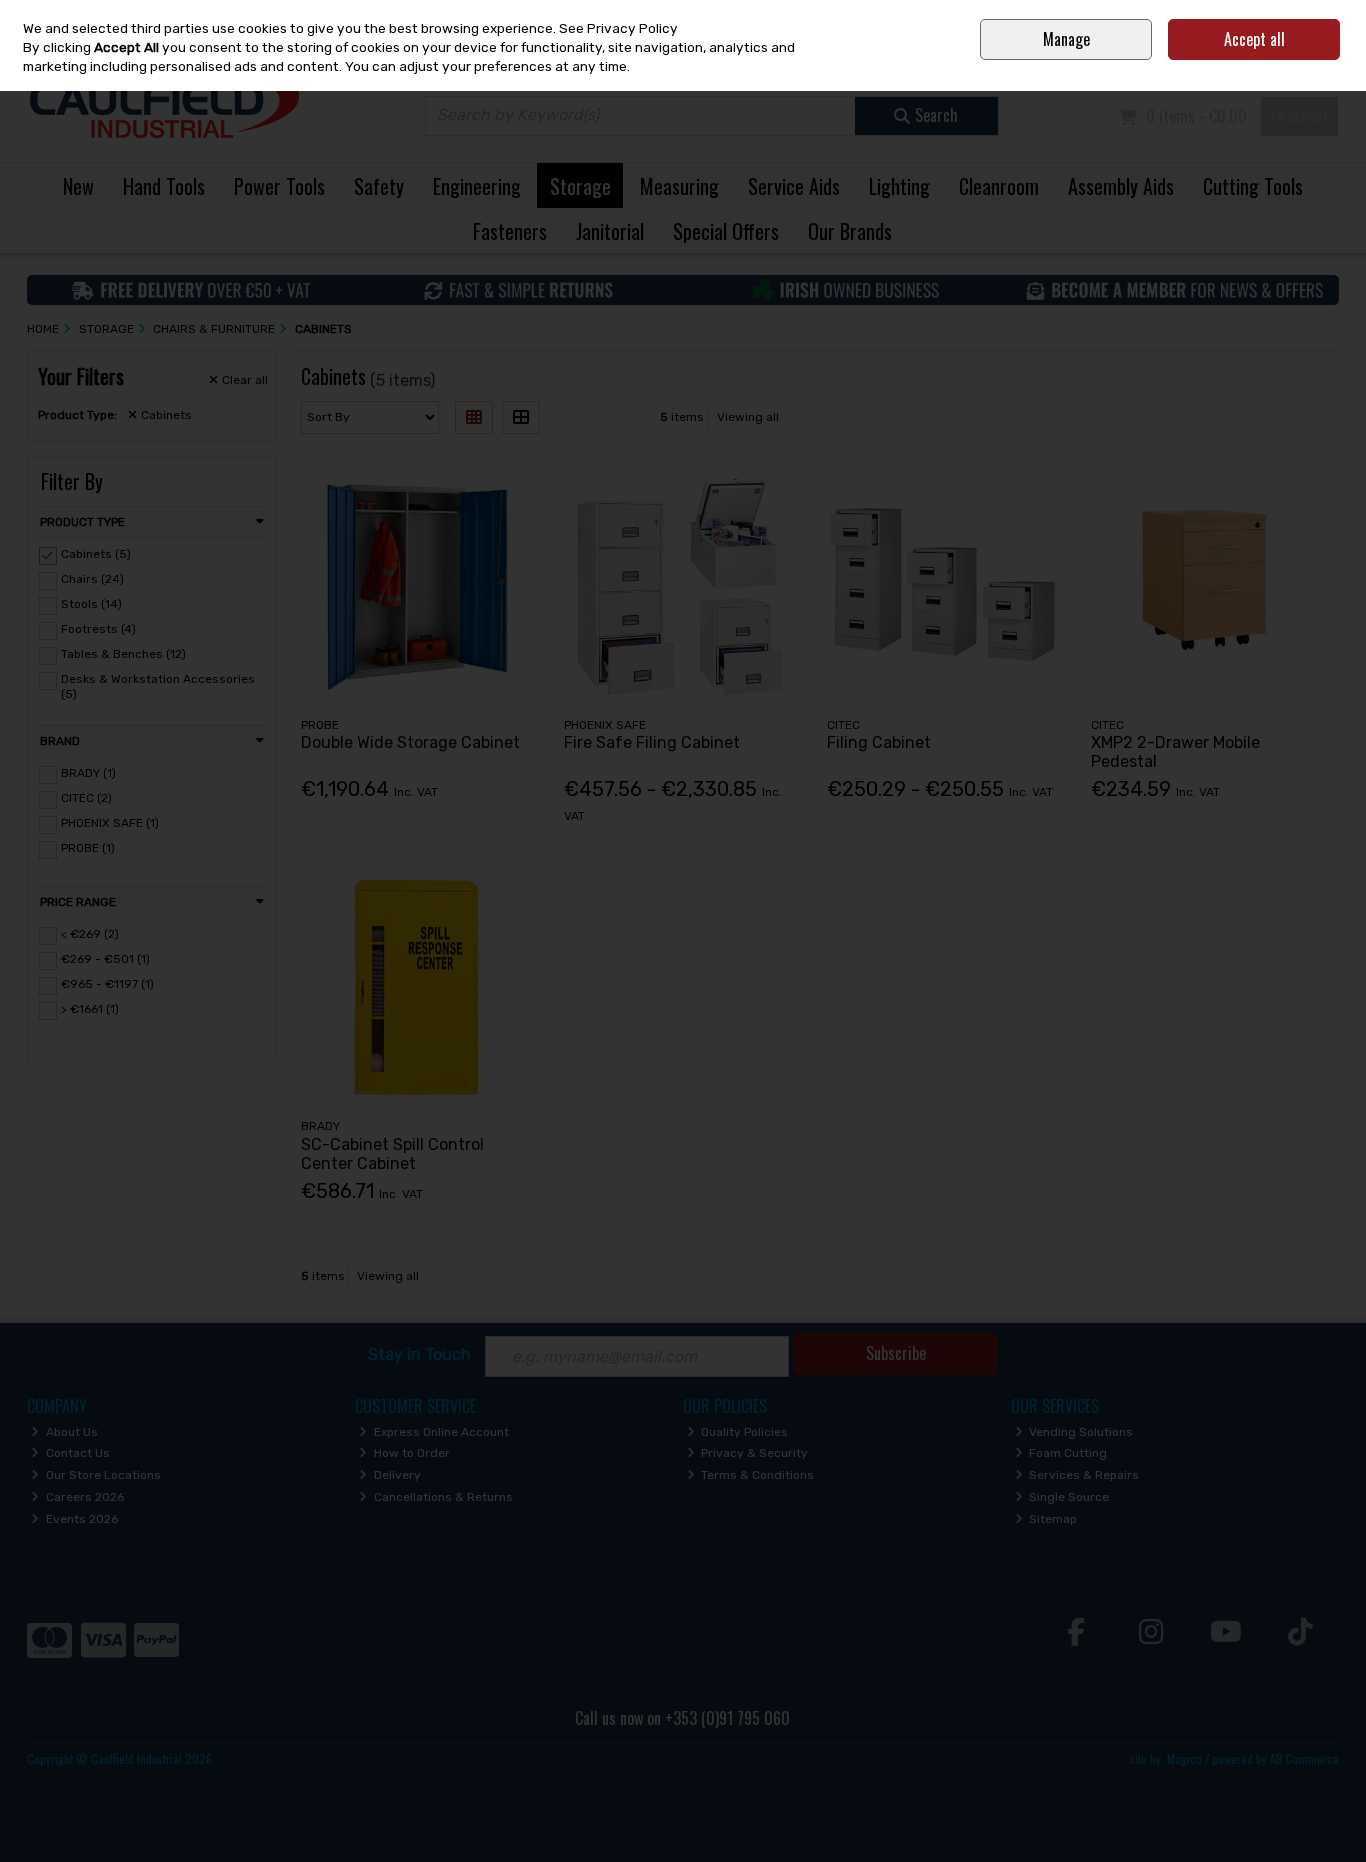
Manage (1066, 39)
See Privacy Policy (618, 28)
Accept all (1254, 39)
